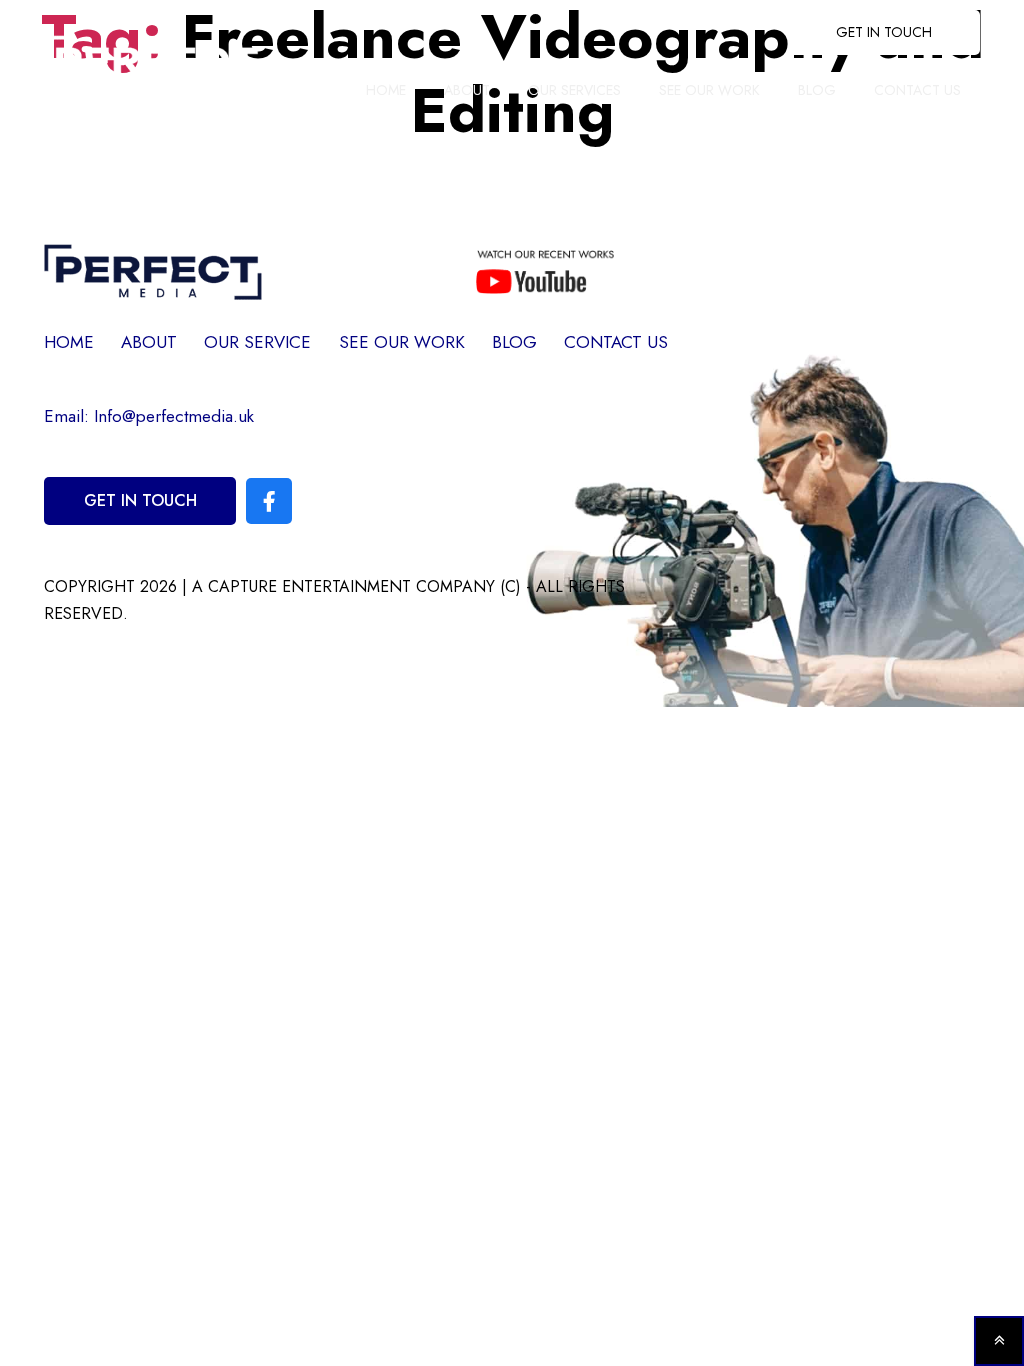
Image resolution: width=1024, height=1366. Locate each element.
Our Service (257, 342)
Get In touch (884, 32)
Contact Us (917, 90)
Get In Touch (140, 500)
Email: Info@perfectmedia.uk (149, 416)
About (467, 90)
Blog (817, 90)
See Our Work (709, 90)
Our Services (574, 90)
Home (386, 90)
